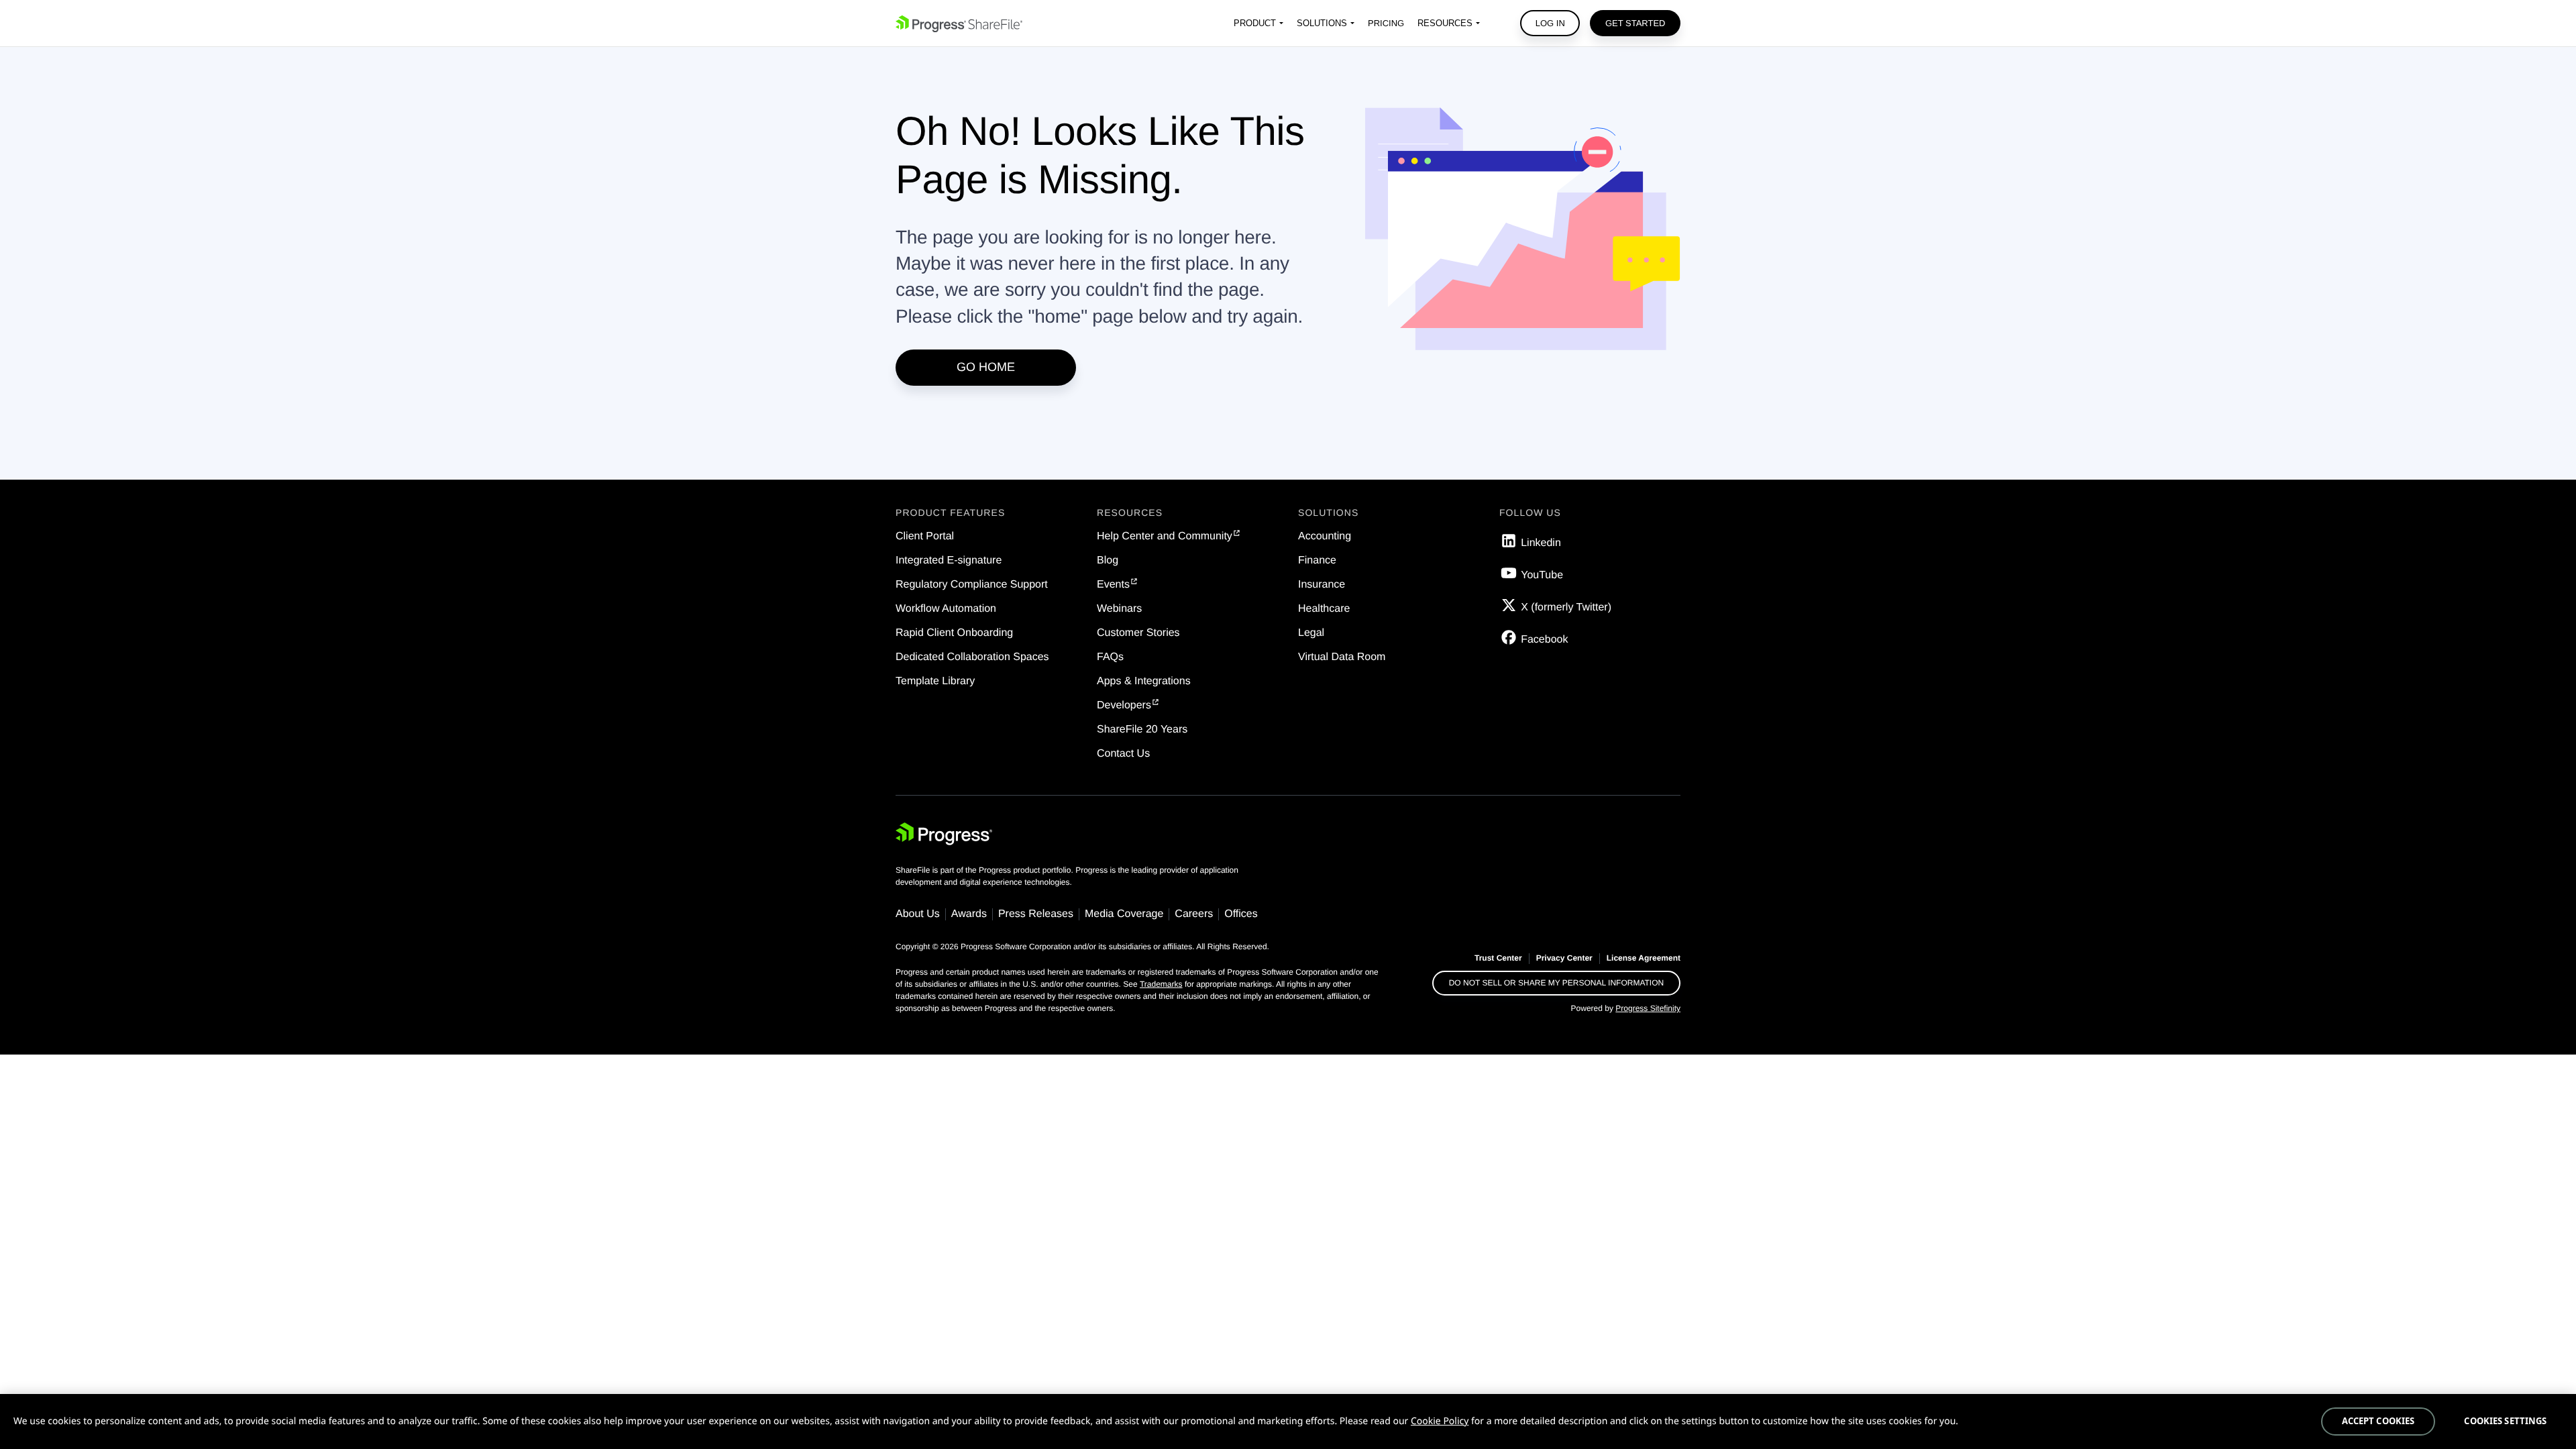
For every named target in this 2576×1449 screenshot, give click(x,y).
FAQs (1110, 657)
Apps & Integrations (1144, 681)
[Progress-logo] (944, 837)
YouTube (1542, 575)
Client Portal (925, 536)
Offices (1241, 914)
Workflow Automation (946, 609)
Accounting (1325, 536)
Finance (1317, 560)
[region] (1288, 1421)
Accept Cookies (2378, 1421)
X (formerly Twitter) (1566, 607)
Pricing (1386, 23)
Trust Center (1498, 958)
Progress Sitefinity (1648, 1008)
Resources (1445, 23)
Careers (1194, 914)
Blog (1108, 560)
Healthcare (1324, 609)
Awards (969, 914)
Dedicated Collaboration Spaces (972, 657)
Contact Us (1123, 754)
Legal (1311, 633)
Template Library (935, 681)
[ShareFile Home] (959, 23)
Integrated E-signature (949, 560)
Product (1255, 23)
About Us (918, 914)
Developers (1124, 705)
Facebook (1544, 640)
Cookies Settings (2505, 1421)
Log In (1550, 23)
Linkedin (1541, 543)
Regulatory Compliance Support (972, 585)
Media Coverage (1124, 914)
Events (1113, 585)
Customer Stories (1138, 633)
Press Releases (1036, 914)
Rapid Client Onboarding (954, 633)
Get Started (1635, 23)
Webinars (1119, 609)
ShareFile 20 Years (1142, 730)
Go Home (986, 367)
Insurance (1322, 585)
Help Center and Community (1165, 536)
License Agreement (1644, 958)
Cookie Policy (1440, 1421)
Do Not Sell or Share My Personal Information (1557, 983)
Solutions (1322, 23)
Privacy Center (1564, 958)
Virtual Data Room (1342, 657)
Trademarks (1161, 984)
